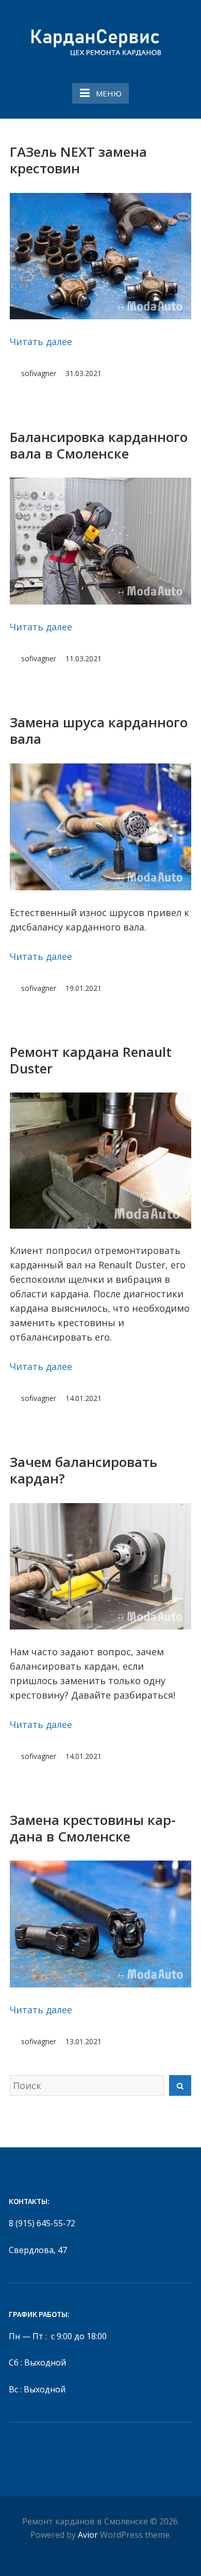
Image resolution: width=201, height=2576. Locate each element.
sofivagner (39, 373)
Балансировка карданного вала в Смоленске (99, 445)
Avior (88, 2535)
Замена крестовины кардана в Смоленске (93, 1828)
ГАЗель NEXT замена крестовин (78, 160)
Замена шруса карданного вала (99, 730)
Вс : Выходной (37, 2389)
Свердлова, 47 (38, 2250)
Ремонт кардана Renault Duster (91, 1060)
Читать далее (41, 341)
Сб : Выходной (37, 2362)
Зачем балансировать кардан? (83, 1470)
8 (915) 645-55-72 (42, 2223)
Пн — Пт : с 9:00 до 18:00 (58, 2336)
